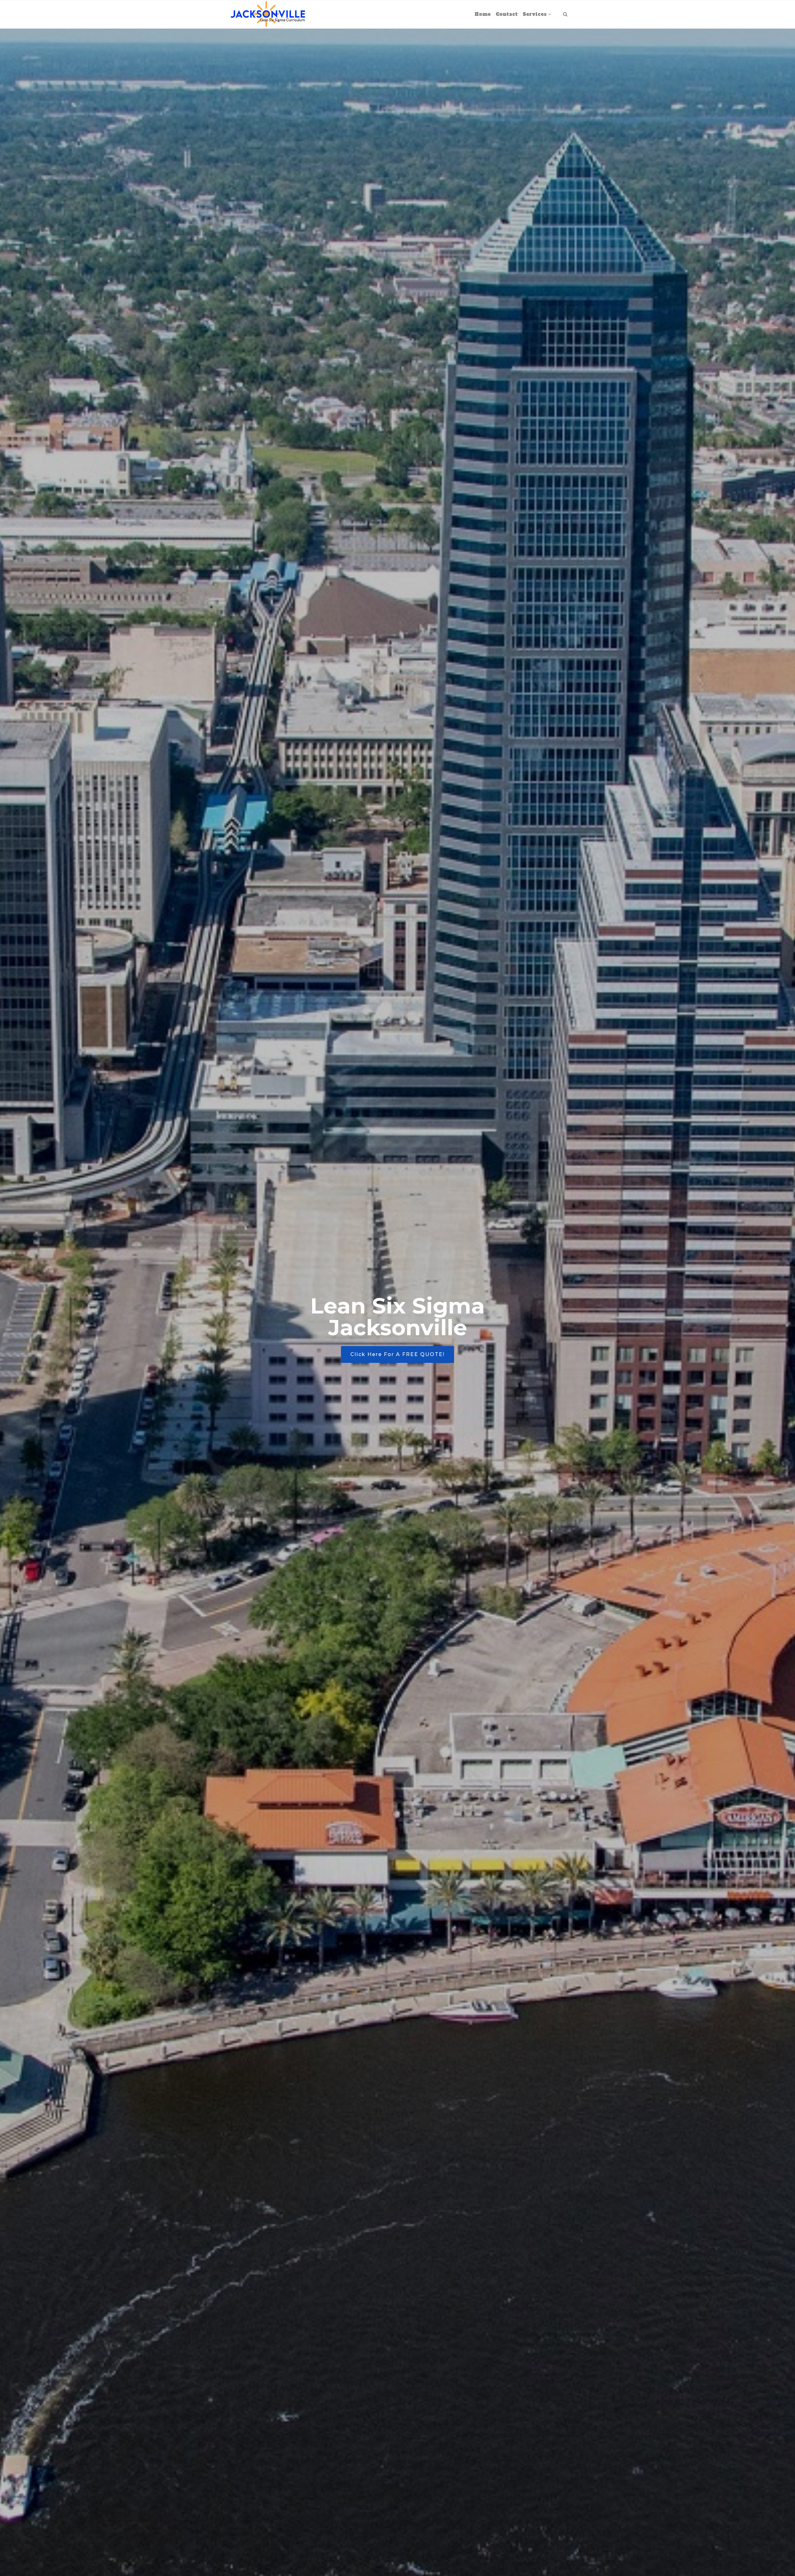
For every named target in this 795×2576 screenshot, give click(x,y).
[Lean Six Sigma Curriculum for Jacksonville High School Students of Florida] (268, 14)
